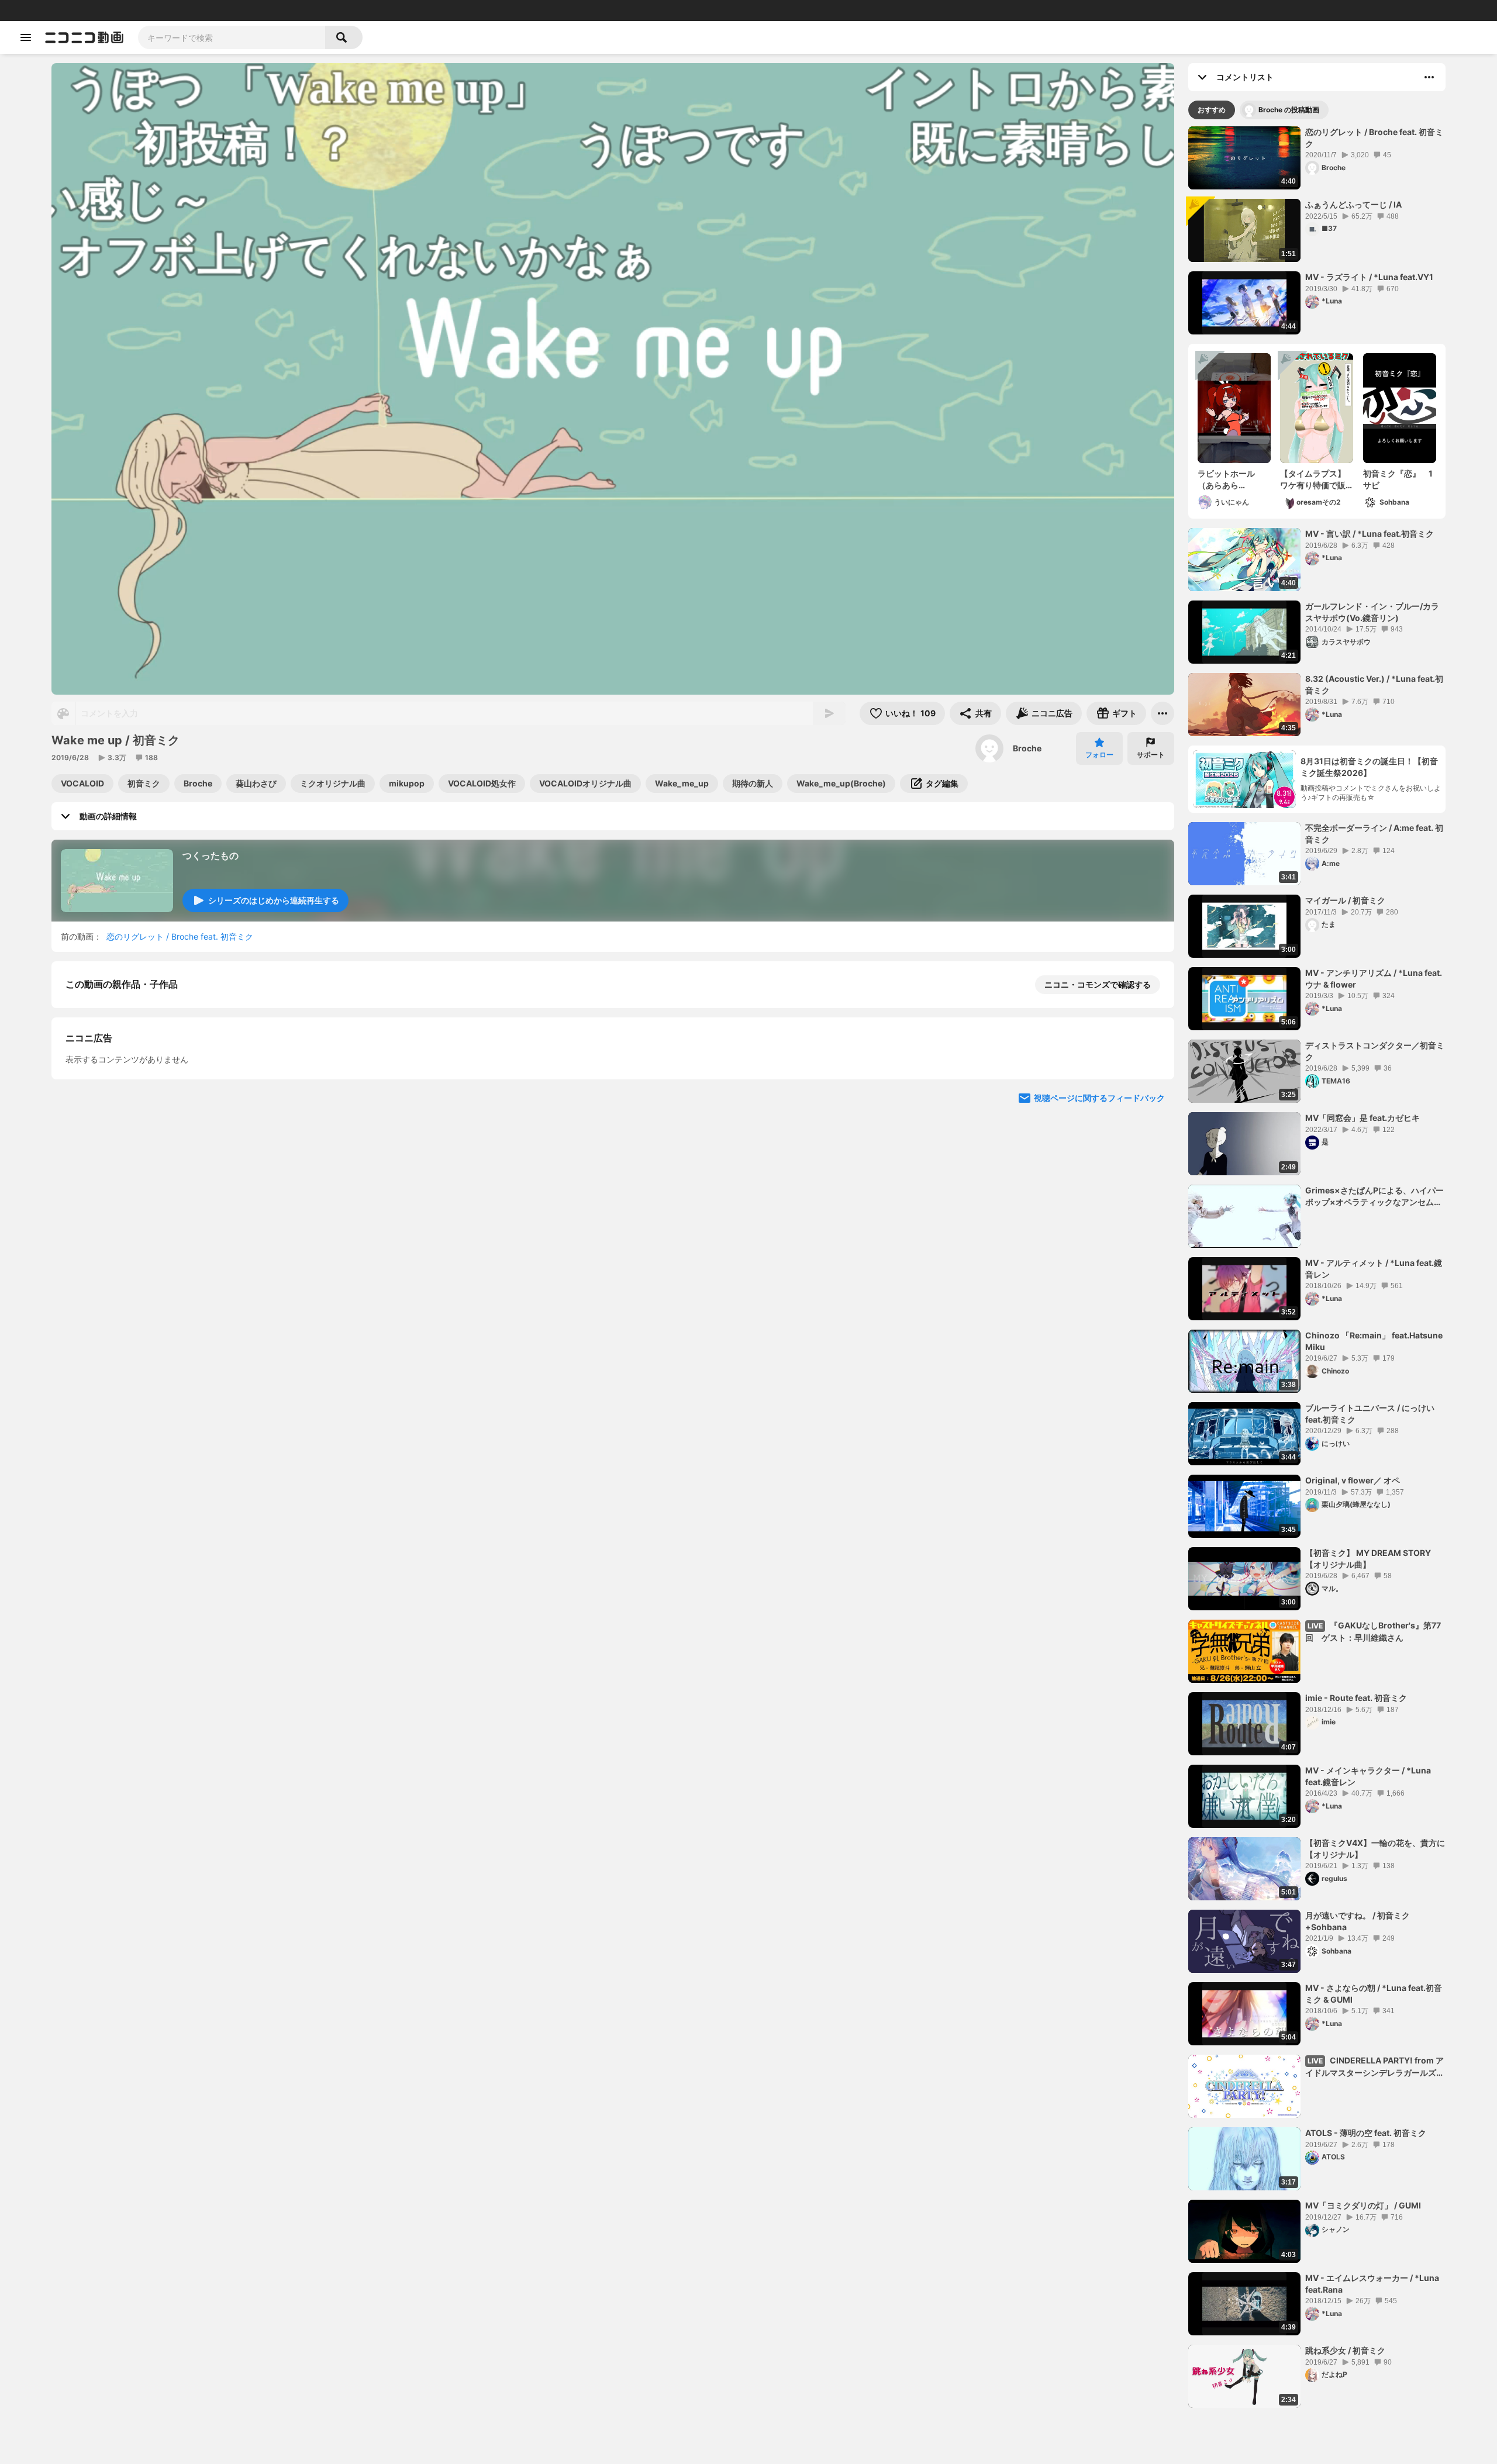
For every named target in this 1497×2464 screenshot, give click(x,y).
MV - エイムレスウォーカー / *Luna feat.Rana (1372, 2284)
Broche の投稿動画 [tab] (1289, 110)
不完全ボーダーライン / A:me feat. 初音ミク (1374, 834)
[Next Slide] (1151, 1293)
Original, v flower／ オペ (1353, 1480)
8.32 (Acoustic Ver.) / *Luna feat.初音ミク (1374, 684)
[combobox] (232, 37)
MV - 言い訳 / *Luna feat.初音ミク (1370, 534)
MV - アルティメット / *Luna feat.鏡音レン (1374, 1269)
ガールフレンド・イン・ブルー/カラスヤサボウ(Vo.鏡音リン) (1372, 612)
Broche (1027, 748)
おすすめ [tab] (1212, 110)
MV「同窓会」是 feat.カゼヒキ (1363, 1118)
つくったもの (211, 855)
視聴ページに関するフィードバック (1099, 1405)
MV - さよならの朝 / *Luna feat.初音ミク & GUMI (1374, 1994)
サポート (1151, 755)
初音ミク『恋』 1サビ (1398, 479)
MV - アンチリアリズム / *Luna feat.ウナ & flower (1374, 979)
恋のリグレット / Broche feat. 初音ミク (180, 936)
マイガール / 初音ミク (1345, 900)
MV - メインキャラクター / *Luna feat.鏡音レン (1368, 1776)
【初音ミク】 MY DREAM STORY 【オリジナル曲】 (1368, 1559)
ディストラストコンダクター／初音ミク (1375, 1051)
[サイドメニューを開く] (26, 37)
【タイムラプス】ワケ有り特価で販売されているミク (1313, 479)
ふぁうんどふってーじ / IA (1353, 204)
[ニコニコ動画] (84, 37)
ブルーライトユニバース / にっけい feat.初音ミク (1370, 1414)
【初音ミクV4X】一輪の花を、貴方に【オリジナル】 (1375, 1849)
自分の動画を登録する (132, 1184)
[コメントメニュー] (1429, 77)
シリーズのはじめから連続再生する (274, 900)
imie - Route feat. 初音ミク (1356, 1698)
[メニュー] (1163, 713)
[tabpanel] (1317, 1267)
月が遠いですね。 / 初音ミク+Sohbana (1358, 1921)
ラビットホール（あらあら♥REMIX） (1226, 479)
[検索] (344, 37)
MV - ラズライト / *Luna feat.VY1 (1369, 277)
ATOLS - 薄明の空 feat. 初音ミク (1366, 2133)
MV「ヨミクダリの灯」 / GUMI (1363, 2205)
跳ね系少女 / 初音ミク (1345, 2350)
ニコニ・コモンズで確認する (1098, 984)
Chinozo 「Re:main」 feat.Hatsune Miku (1374, 1341)
